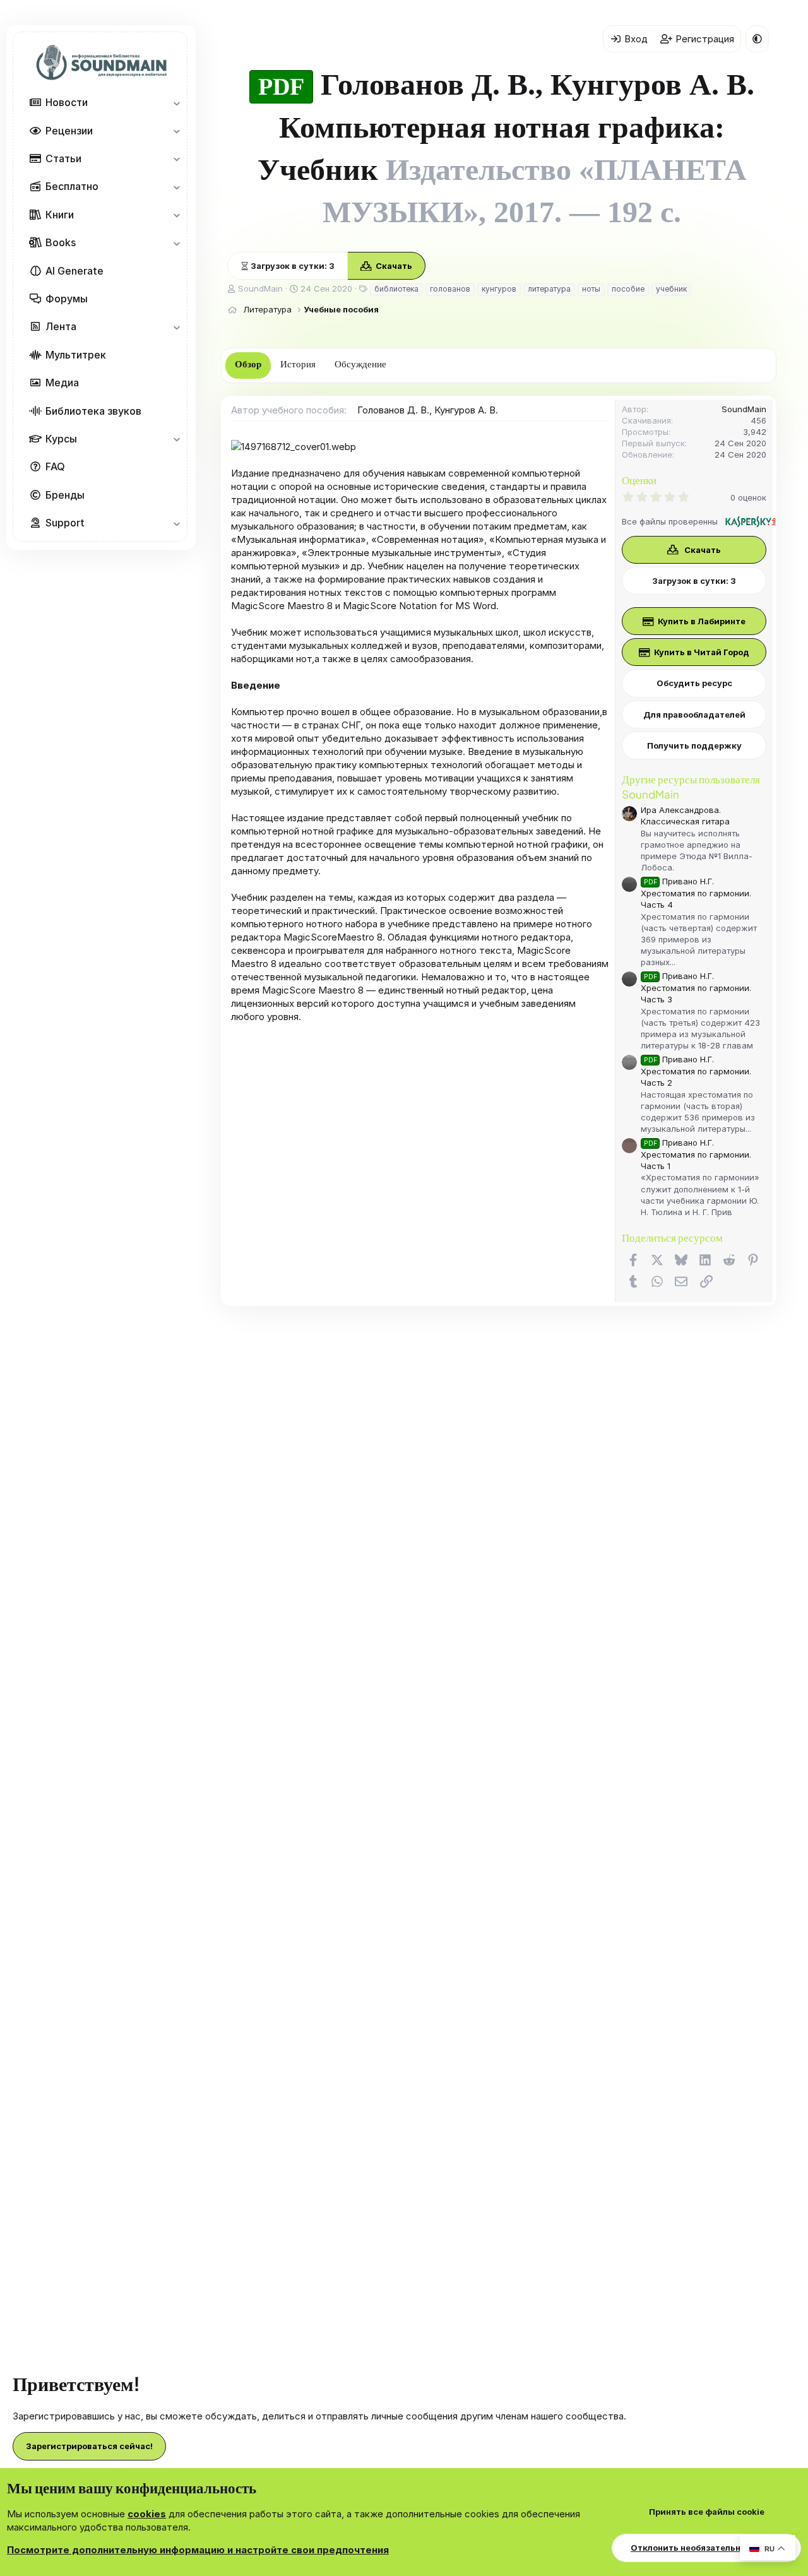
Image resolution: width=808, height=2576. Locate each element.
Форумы (67, 299)
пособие (628, 289)
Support (65, 523)
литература (549, 289)
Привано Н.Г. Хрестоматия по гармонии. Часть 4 (696, 893)
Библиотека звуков (93, 411)
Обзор (248, 364)
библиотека (396, 289)
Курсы (61, 439)
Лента (61, 327)
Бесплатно (72, 187)
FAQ (55, 467)
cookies (147, 2514)
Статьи (63, 158)
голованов (450, 289)
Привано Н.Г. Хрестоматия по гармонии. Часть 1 (696, 1154)
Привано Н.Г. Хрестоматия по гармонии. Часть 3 (696, 988)
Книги (60, 215)
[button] (176, 103)
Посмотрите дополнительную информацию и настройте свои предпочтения (198, 2550)
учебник (671, 289)
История (298, 364)
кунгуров (499, 289)
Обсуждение (360, 364)
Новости (67, 103)
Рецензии (69, 131)
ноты (591, 289)
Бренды (65, 495)
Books (61, 243)
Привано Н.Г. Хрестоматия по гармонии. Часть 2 (696, 1071)
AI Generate (74, 271)
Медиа (62, 383)
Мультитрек (76, 355)
